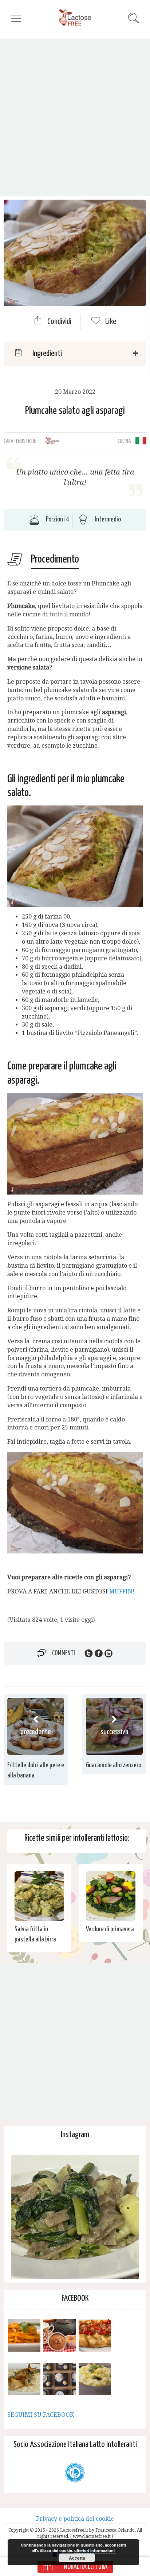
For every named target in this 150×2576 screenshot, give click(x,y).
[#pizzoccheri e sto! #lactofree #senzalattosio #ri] (75, 2219)
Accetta (77, 2558)
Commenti (64, 1653)
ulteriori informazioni (94, 2550)
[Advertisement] (75, 117)
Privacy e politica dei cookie (75, 2519)
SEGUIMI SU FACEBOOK (41, 2415)
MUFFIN (121, 1591)
